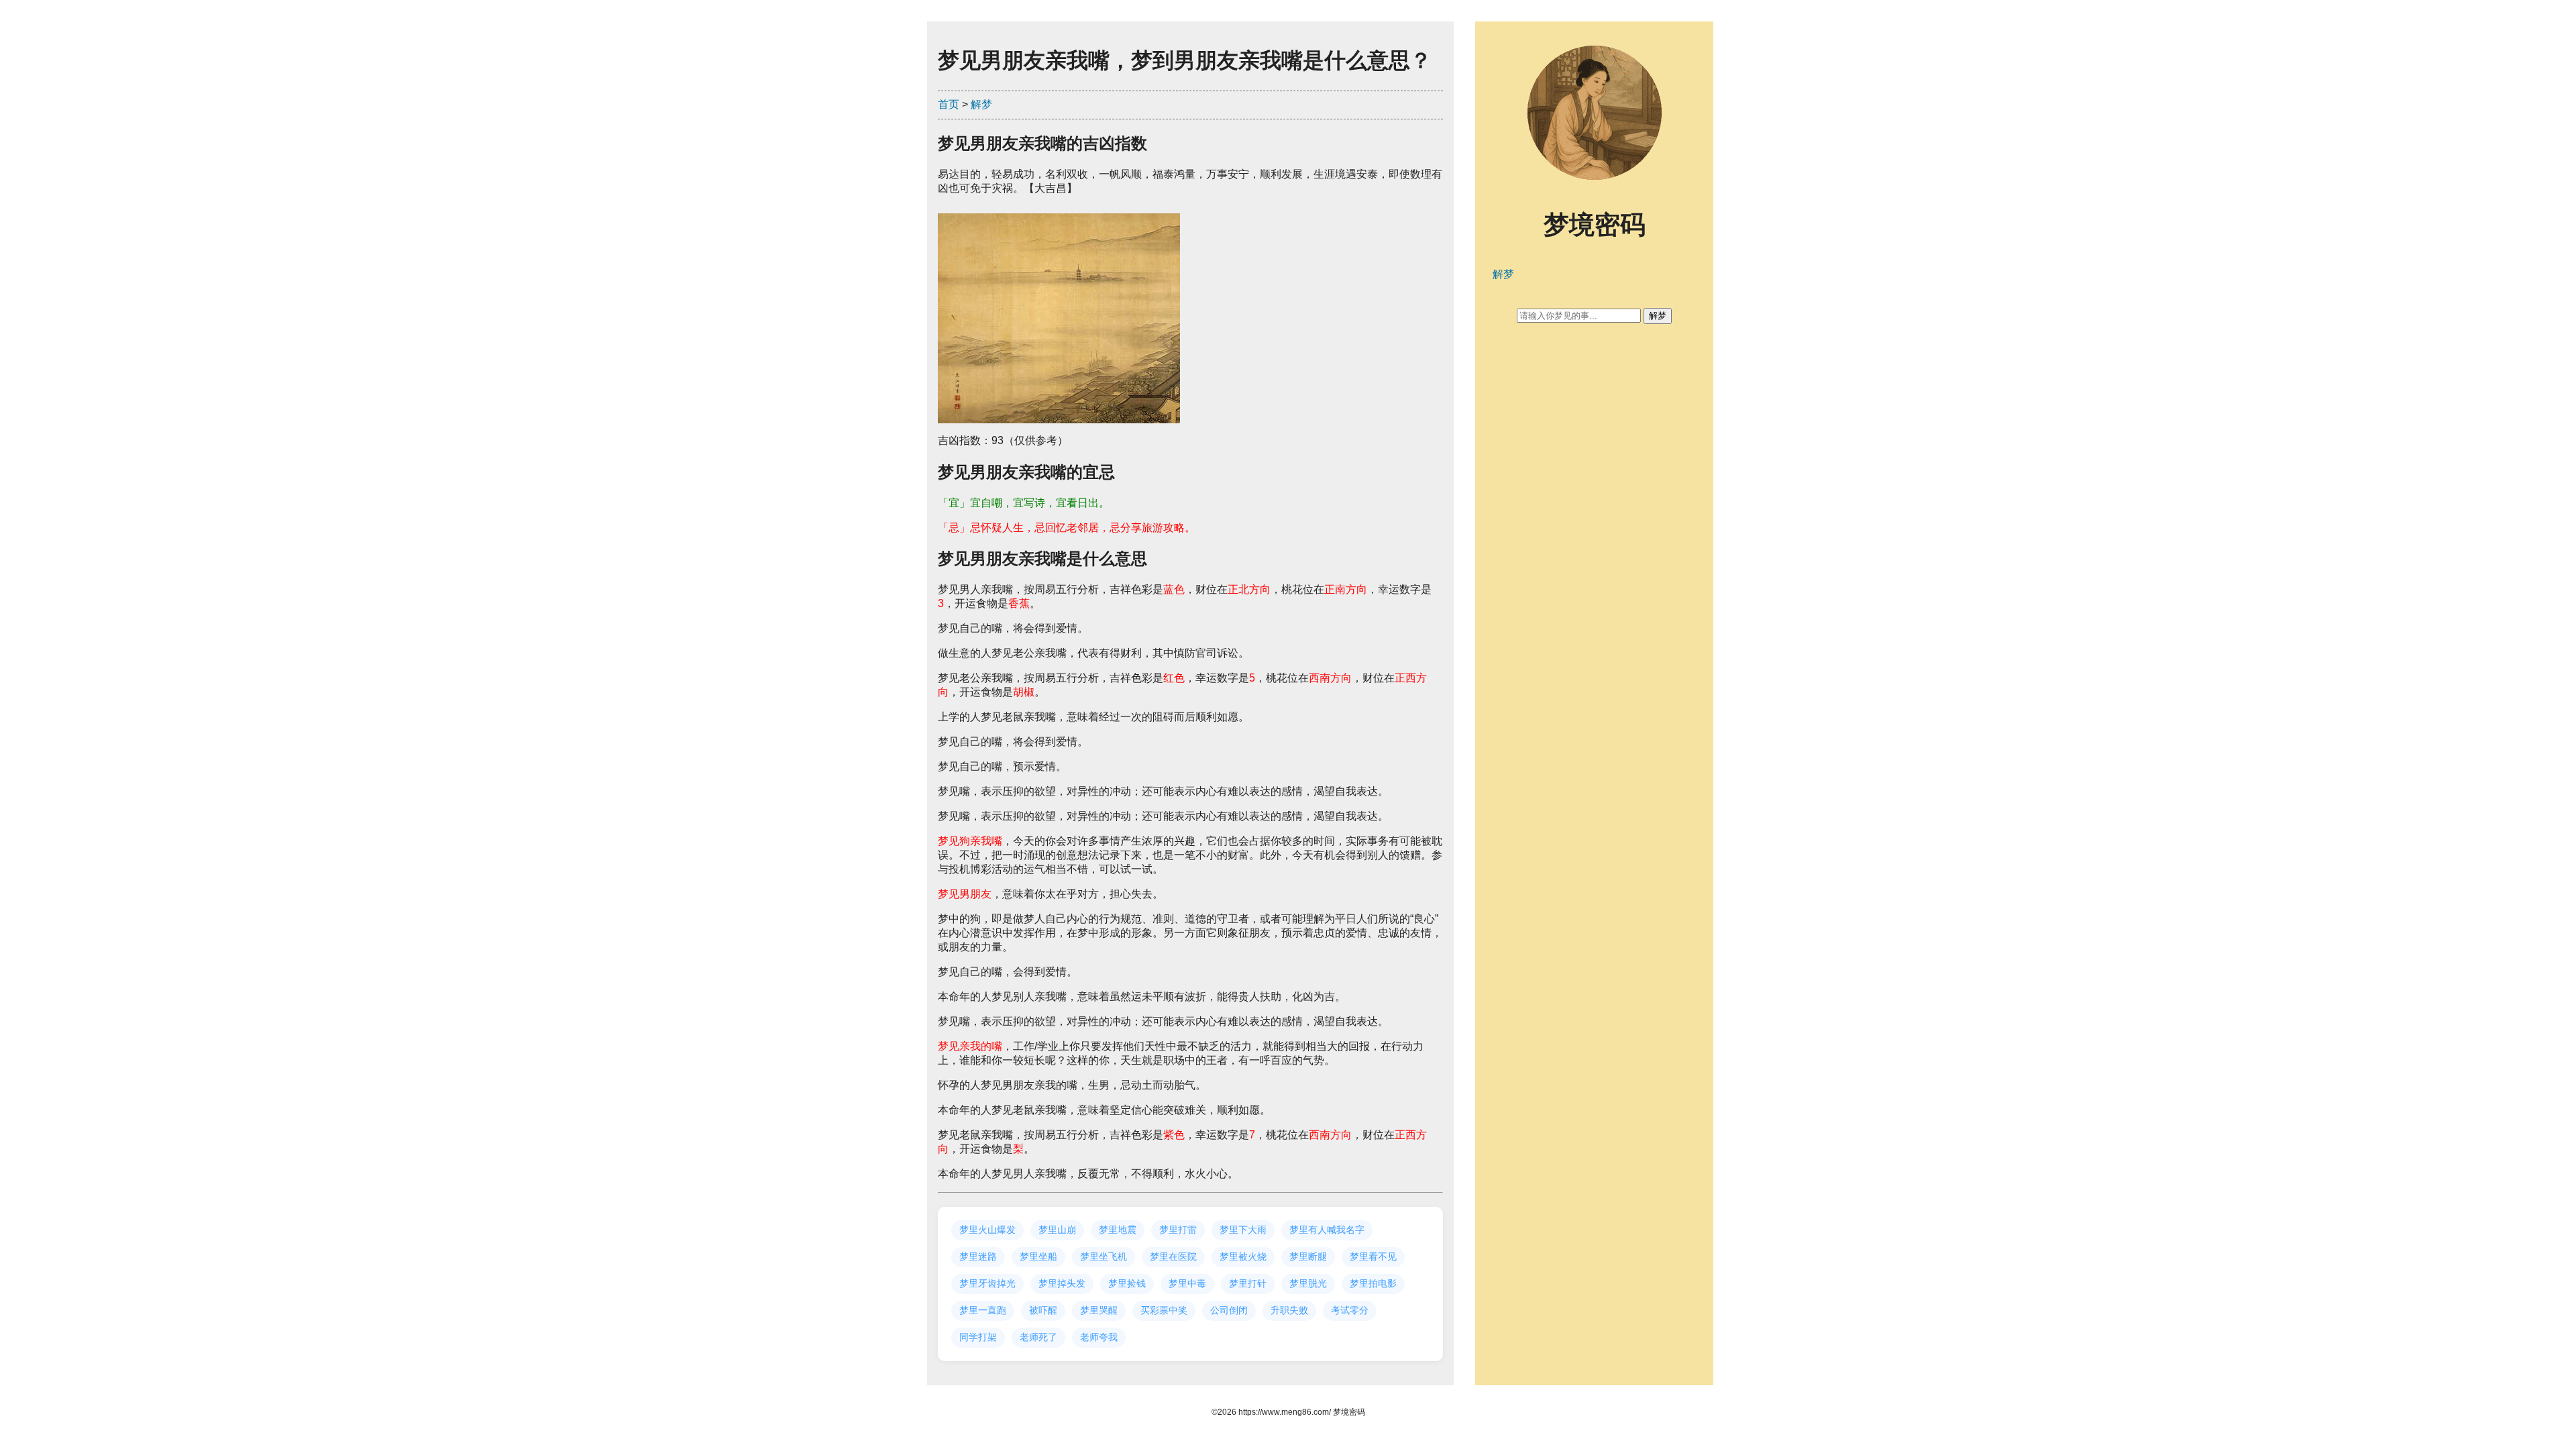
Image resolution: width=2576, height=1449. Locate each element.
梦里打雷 (1178, 1230)
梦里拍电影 (1373, 1283)
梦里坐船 (1038, 1256)
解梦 (981, 104)
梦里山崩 (1057, 1230)
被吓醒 (1043, 1310)
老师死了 (1038, 1337)
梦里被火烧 (1243, 1256)
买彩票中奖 (1164, 1310)
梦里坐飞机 (1104, 1256)
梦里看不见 (1373, 1256)
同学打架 (978, 1337)
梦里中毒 (1187, 1283)
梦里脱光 (1308, 1283)
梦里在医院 (1173, 1256)
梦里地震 (1118, 1230)
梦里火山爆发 (987, 1230)
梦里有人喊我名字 (1327, 1230)
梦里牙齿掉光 (987, 1283)
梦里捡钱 (1127, 1283)
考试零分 (1350, 1310)
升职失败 (1289, 1310)
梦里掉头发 (1062, 1283)
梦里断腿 (1308, 1256)
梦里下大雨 (1243, 1230)
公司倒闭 (1229, 1310)
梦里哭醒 (1099, 1310)
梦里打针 (1248, 1283)
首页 (949, 104)
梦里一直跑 (983, 1310)
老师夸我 (1099, 1337)
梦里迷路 (978, 1256)
